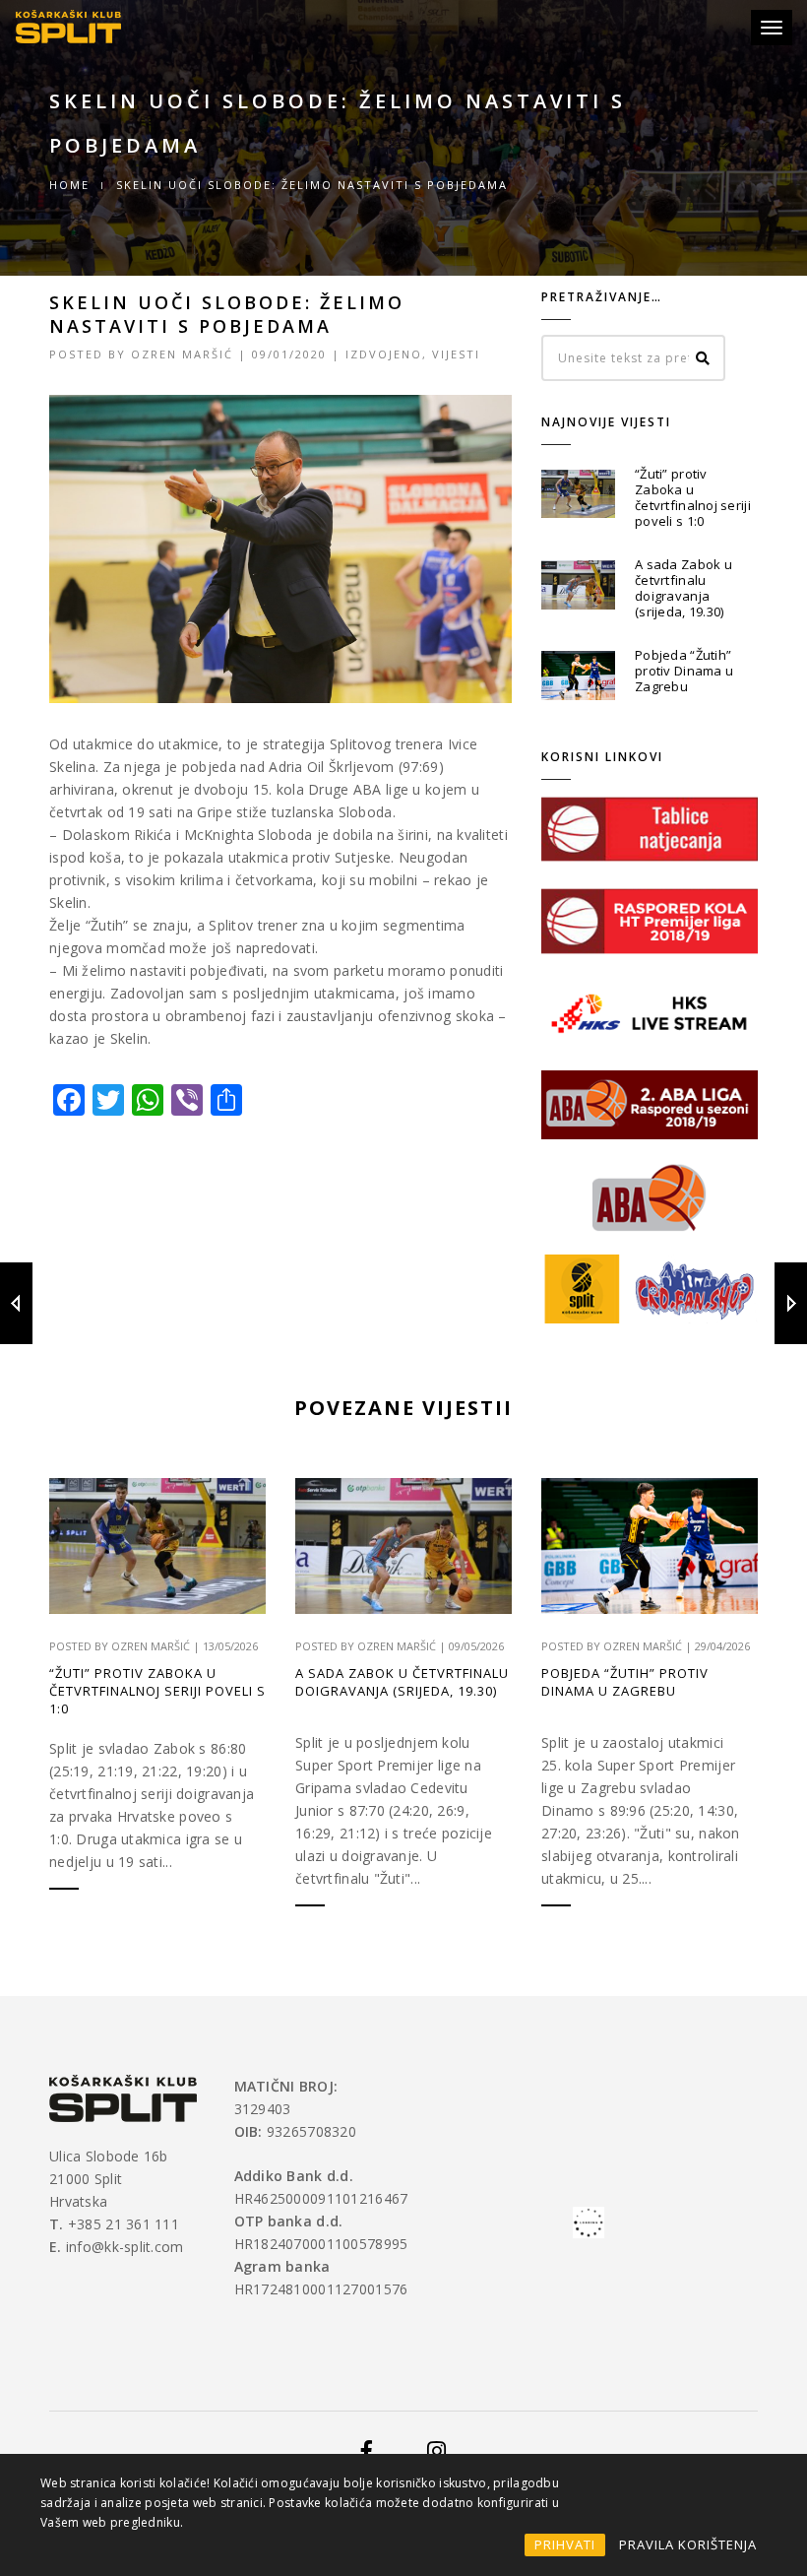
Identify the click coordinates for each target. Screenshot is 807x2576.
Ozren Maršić (182, 354)
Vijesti (456, 354)
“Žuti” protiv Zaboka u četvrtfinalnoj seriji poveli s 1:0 (693, 497)
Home (69, 185)
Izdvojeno (384, 354)
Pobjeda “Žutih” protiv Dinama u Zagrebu (684, 671)
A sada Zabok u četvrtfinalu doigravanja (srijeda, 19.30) (683, 588)
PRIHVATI (565, 2544)
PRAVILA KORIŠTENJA (688, 2544)
